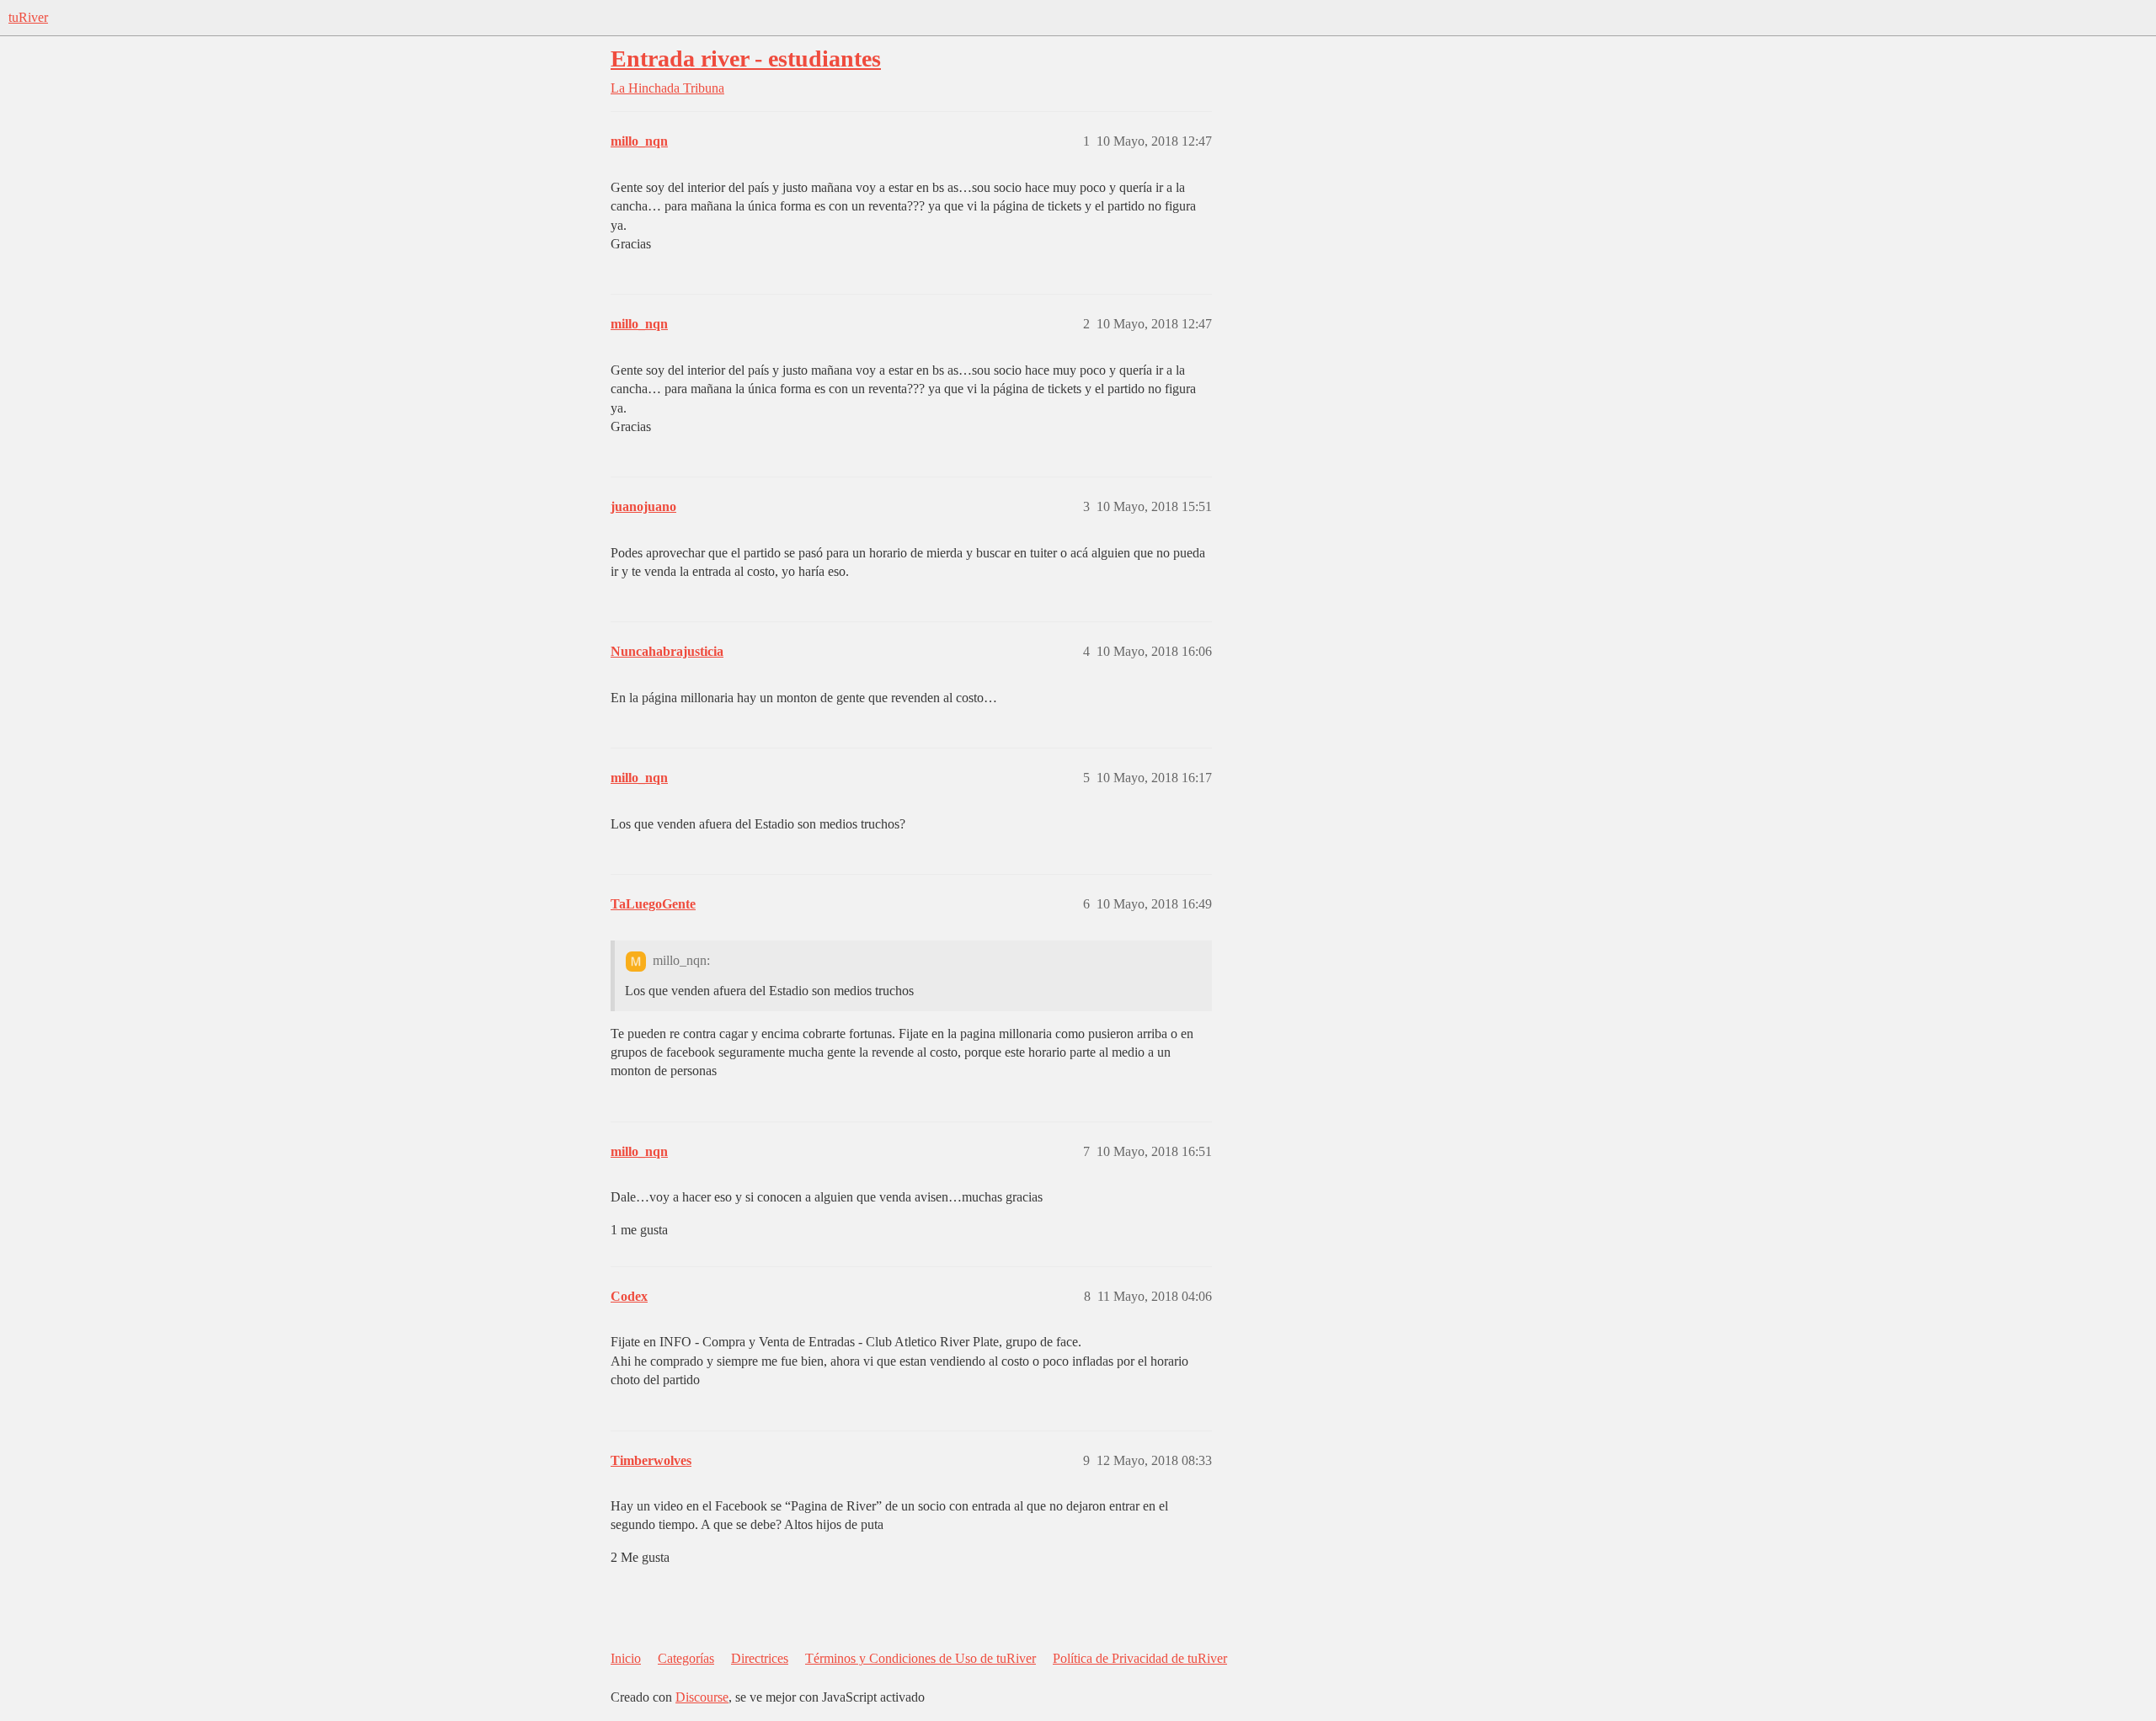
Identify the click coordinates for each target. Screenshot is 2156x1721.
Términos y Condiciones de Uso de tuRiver (921, 1658)
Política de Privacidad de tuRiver (1140, 1658)
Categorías (686, 1658)
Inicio (626, 1658)
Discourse (702, 1697)
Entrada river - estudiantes (746, 59)
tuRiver (28, 17)
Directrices (760, 1658)
